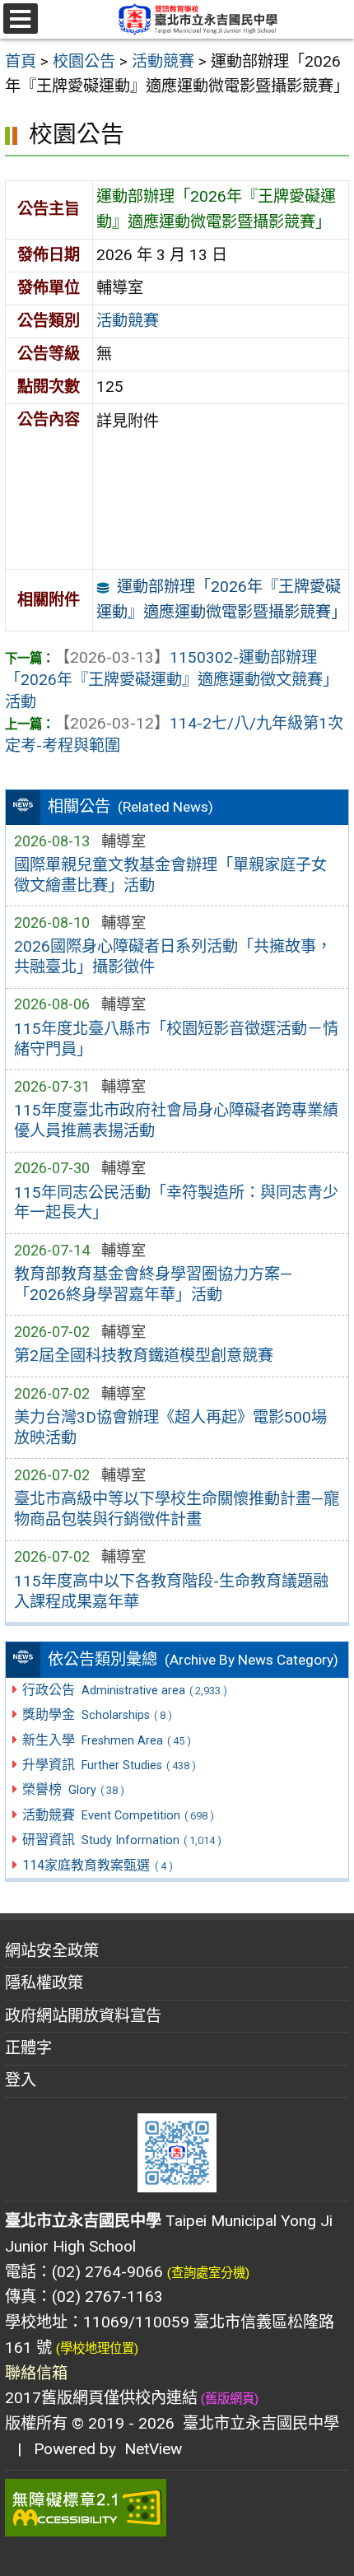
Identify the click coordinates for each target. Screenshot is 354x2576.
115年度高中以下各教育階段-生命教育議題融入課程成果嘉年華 (171, 1591)
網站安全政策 (52, 1951)
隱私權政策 (44, 1983)
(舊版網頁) (228, 2399)
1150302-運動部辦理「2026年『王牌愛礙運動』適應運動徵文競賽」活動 (172, 680)
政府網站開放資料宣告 (83, 2016)
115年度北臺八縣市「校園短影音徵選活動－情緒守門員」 (176, 1039)
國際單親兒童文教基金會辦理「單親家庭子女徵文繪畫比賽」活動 (170, 875)
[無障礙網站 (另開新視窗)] (177, 2508)
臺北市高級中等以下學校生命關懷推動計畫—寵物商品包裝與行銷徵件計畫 (177, 1509)
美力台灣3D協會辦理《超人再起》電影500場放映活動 (170, 1428)
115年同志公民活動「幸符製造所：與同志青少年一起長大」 (176, 1203)
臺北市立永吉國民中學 (257, 2423)
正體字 (28, 2048)
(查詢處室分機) (208, 2273)
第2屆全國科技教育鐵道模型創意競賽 (144, 1356)
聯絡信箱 (36, 2373)
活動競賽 (128, 321)
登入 (21, 2080)
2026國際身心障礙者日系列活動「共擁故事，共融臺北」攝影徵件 (173, 957)
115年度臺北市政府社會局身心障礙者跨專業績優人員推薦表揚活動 (176, 1120)
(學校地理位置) (97, 2349)
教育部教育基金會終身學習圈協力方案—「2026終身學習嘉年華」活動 (153, 1284)
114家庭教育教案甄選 (97, 1865)
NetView (153, 2449)
